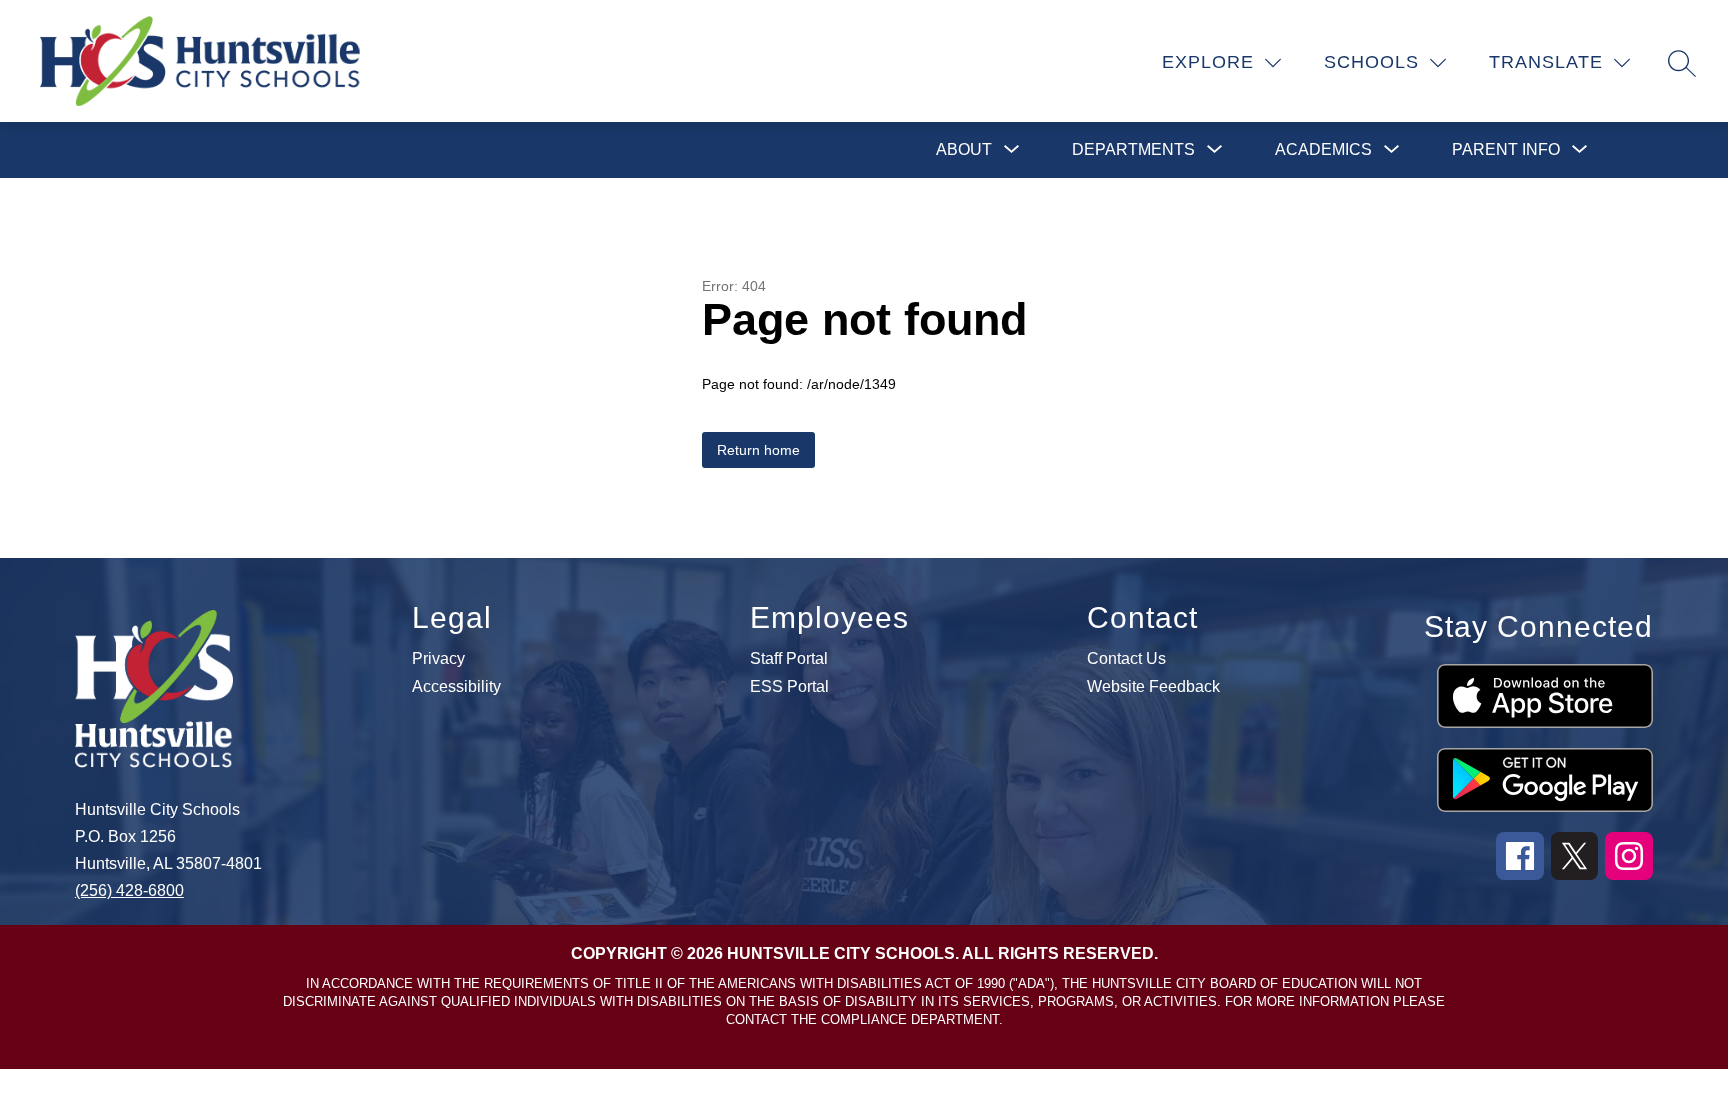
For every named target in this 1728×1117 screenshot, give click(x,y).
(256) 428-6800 (129, 890)
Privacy (438, 659)
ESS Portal (789, 687)
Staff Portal (789, 659)
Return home (758, 450)
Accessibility (456, 687)
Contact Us (1126, 659)
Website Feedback (1153, 687)
